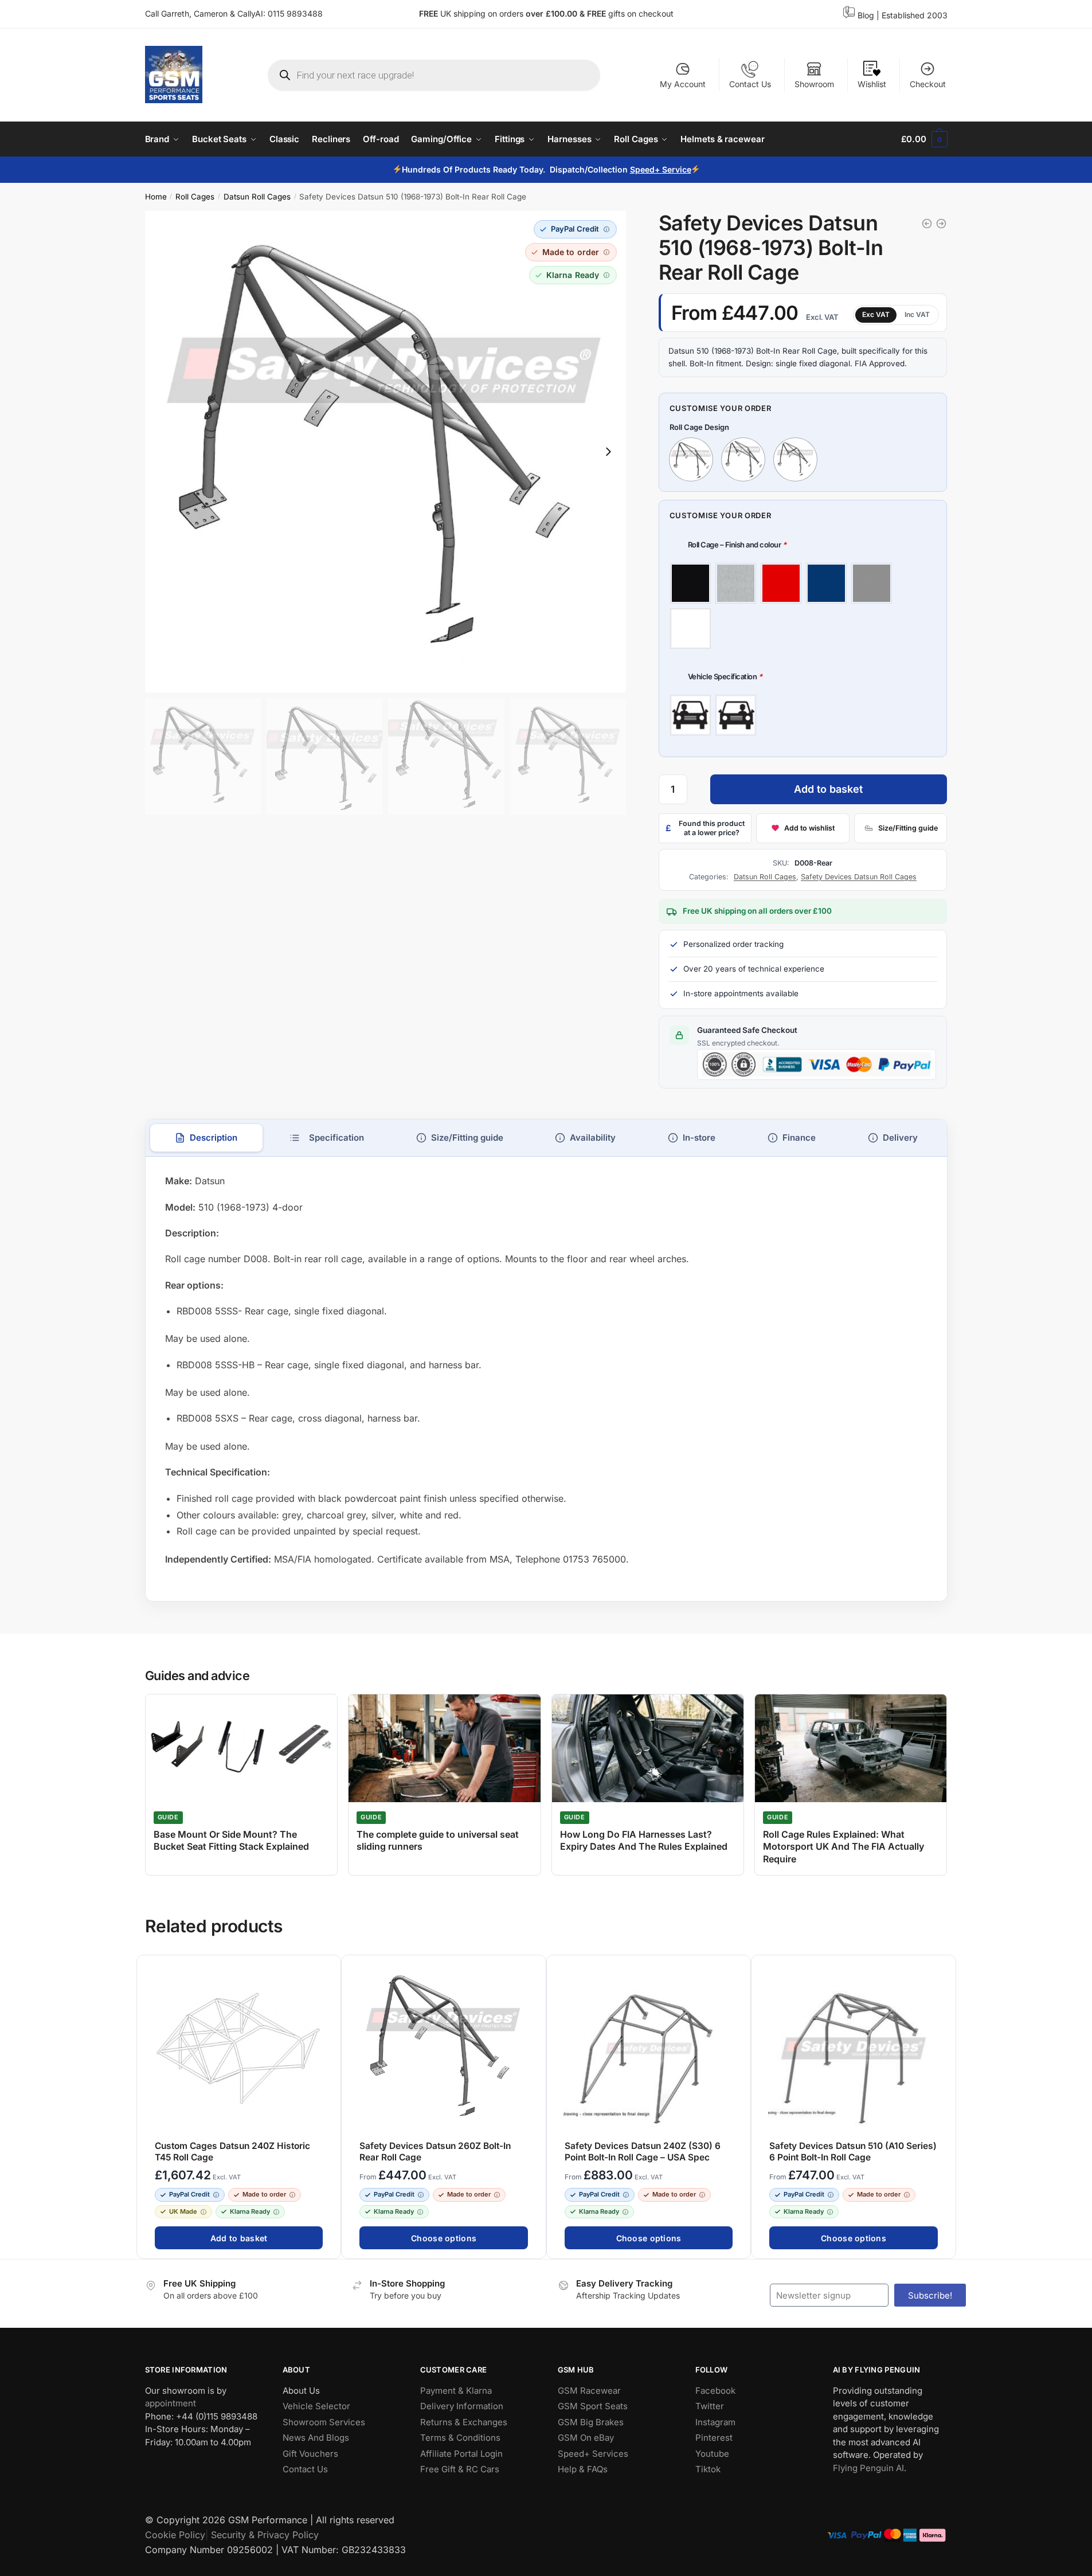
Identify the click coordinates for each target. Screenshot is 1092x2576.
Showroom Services (324, 2422)
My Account (683, 84)
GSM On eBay (586, 2438)
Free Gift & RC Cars (460, 2469)
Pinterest (714, 2438)
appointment (171, 2403)
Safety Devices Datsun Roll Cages (859, 877)
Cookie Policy (175, 2535)
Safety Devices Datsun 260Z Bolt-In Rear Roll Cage (435, 2152)
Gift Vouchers (310, 2454)
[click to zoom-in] (386, 452)
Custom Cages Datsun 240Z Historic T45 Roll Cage (232, 2152)
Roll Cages (195, 197)
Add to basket (828, 789)
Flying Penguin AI (868, 2468)
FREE (598, 13)
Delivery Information (462, 2406)
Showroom (814, 84)
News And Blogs (316, 2438)
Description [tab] (214, 1138)
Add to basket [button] (238, 2238)
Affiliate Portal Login (461, 2454)
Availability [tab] (593, 1138)
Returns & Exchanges (464, 2422)
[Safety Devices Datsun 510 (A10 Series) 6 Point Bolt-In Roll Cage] (941, 224)
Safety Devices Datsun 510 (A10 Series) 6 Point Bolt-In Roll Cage (853, 2152)
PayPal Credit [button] (189, 2194)
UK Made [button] (183, 2211)
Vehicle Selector (316, 2406)
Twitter (710, 2406)
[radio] (690, 583)
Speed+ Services (593, 2454)
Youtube (712, 2454)
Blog (866, 15)
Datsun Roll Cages (257, 197)
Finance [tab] (799, 1138)
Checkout (928, 84)
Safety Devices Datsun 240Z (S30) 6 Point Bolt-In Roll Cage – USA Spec (642, 2152)
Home (156, 197)
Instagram (715, 2422)
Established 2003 (915, 15)
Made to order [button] (264, 2194)
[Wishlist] (327, 1970)
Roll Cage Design (699, 427)
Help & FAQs (583, 2469)
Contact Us (750, 84)
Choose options (444, 2238)
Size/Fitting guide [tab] (467, 1138)
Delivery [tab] (900, 1138)
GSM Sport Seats (593, 2406)
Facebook (715, 2391)
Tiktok (708, 2469)
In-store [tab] (699, 1138)
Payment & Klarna (456, 2391)
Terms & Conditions (460, 2438)
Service (676, 169)
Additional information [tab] (326, 1138)
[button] (576, 229)
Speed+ (645, 169)
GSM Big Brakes (591, 2422)
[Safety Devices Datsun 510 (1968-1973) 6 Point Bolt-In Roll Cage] (927, 224)
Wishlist (872, 84)
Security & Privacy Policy (265, 2535)
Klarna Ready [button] (250, 2211)
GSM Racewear (589, 2391)
